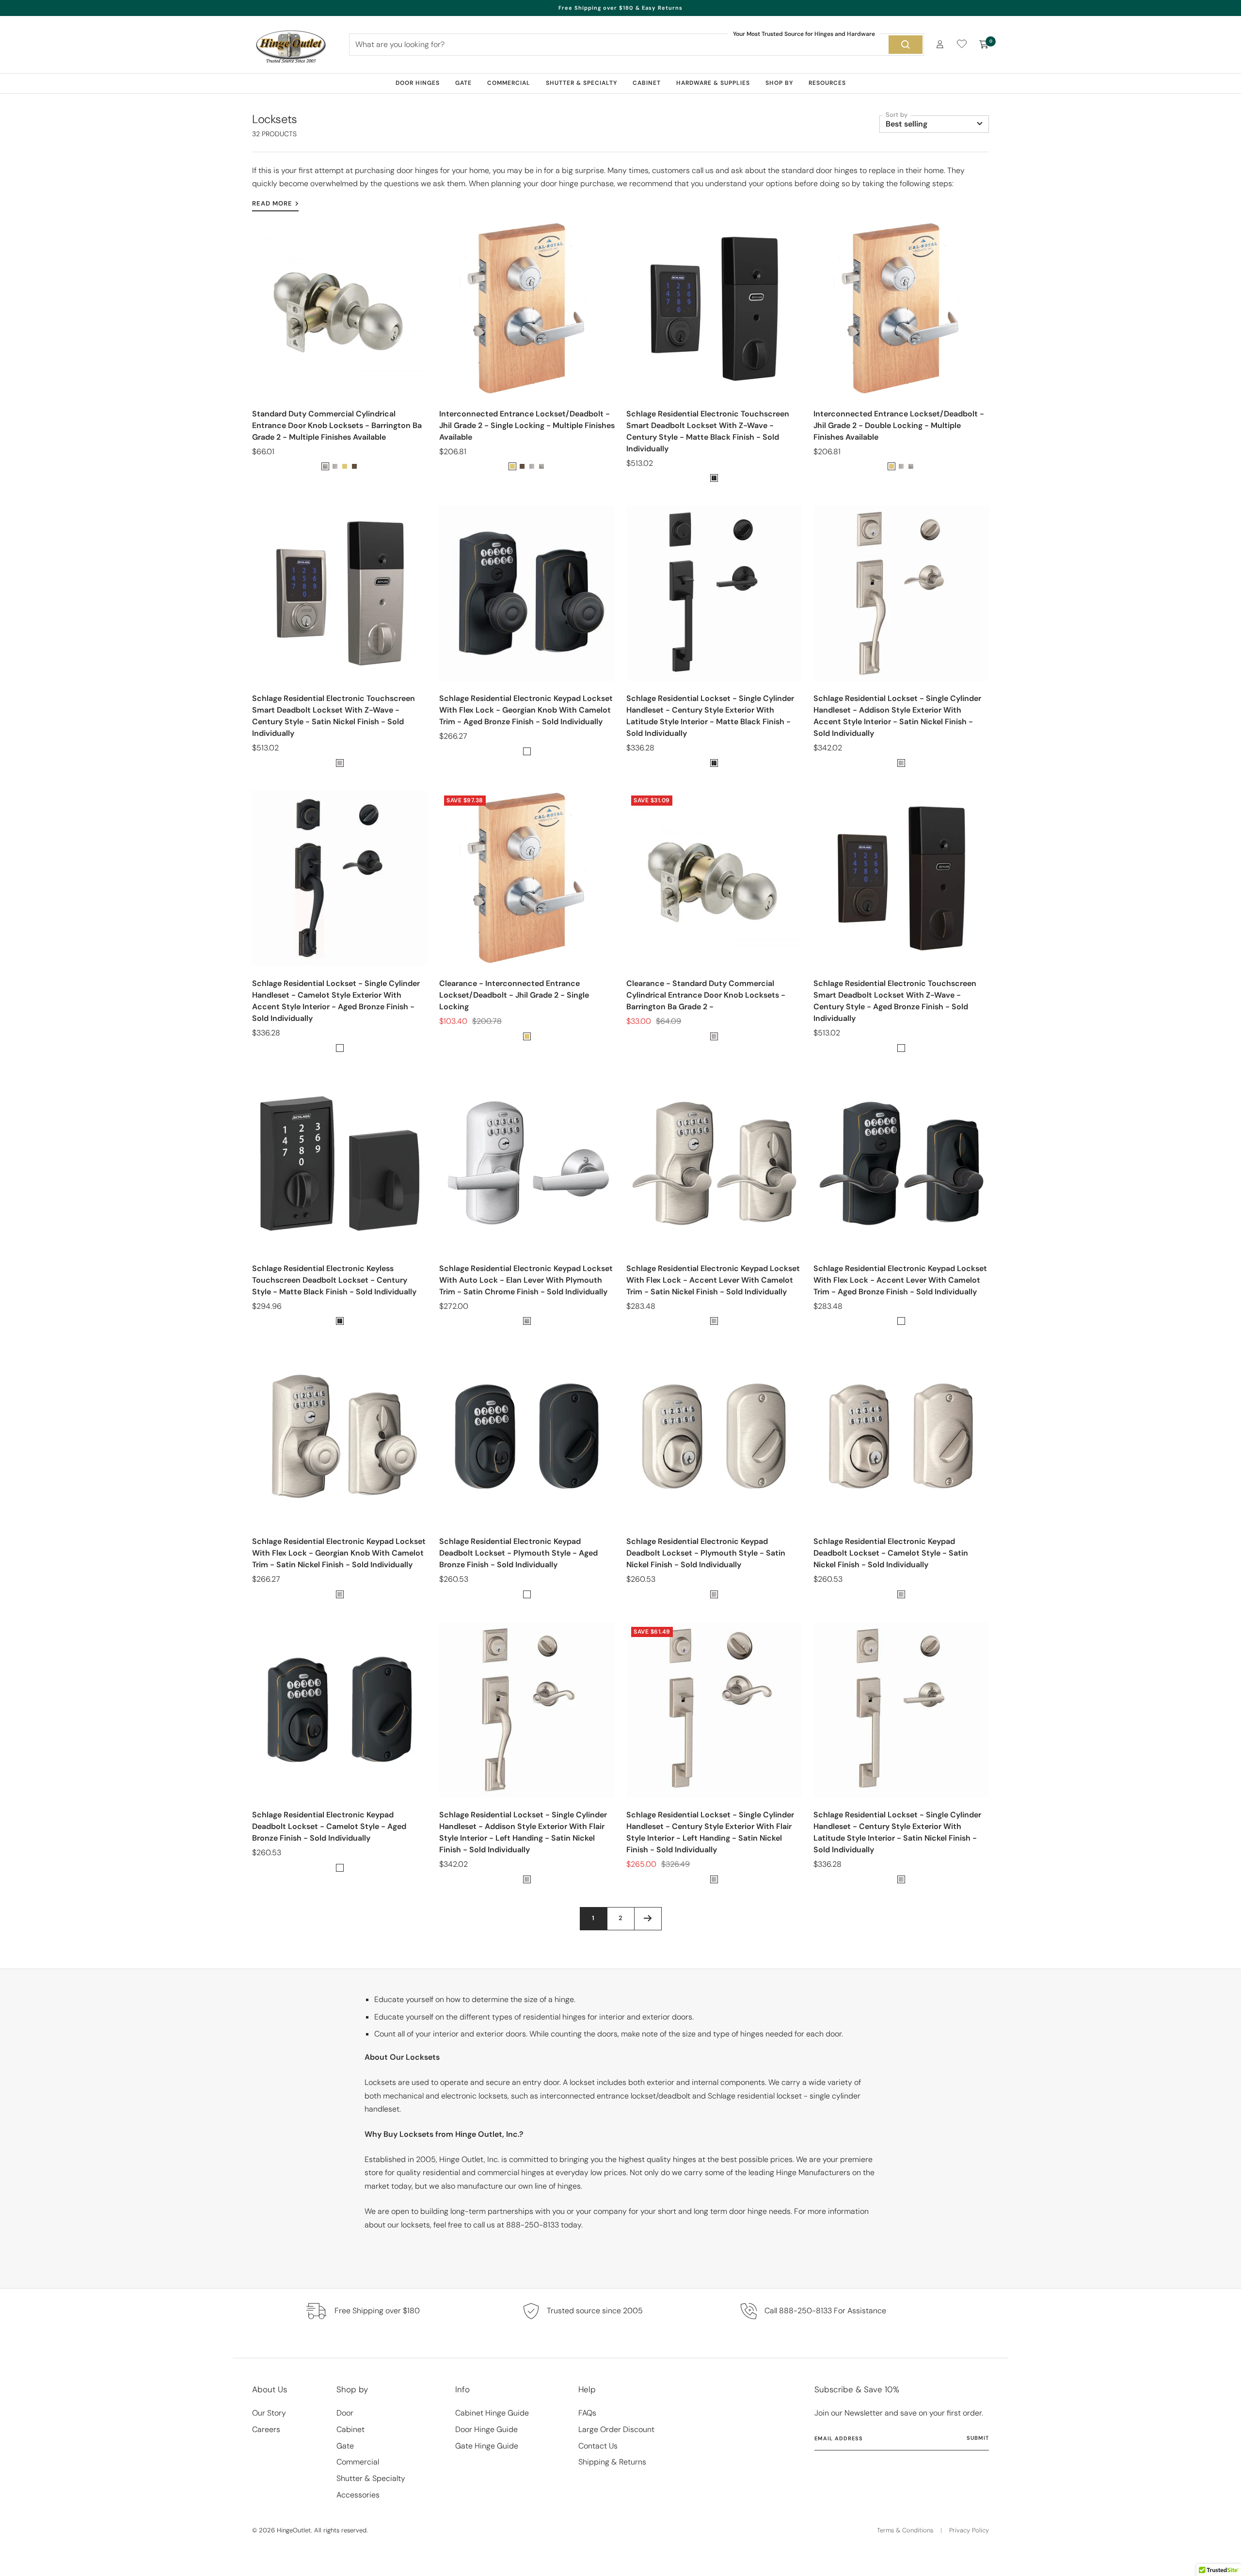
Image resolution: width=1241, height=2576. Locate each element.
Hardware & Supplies (713, 83)
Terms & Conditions (905, 2530)
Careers (266, 2429)
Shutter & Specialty (581, 83)
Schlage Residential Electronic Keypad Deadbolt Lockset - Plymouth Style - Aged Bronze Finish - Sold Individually (518, 1553)
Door (345, 2413)
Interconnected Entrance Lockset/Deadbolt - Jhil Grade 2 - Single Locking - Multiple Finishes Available (527, 425)
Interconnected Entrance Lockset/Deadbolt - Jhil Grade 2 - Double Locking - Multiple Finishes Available (899, 425)
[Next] (648, 1918)
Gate (463, 83)
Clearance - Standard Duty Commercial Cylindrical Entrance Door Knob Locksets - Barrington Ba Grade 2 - (706, 995)
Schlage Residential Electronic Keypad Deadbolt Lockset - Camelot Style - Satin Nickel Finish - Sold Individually (891, 1553)
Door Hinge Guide (486, 2429)
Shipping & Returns (612, 2462)
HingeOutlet (294, 2530)
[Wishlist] (962, 46)
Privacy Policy (969, 2530)
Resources (827, 83)
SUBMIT (978, 2438)
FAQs (587, 2413)
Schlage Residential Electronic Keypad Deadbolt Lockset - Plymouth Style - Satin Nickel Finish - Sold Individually (706, 1553)
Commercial (509, 83)
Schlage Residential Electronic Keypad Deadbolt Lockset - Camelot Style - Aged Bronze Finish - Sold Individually (329, 1826)
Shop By (779, 83)
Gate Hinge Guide (487, 2446)
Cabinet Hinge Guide (492, 2413)
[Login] (940, 44)
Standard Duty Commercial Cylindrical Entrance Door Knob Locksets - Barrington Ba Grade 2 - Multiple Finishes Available (337, 425)
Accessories (358, 2495)
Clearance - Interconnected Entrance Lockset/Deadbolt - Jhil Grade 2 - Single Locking (514, 995)
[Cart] (984, 45)
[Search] (906, 45)
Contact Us (598, 2446)
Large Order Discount (616, 2429)
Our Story (269, 2413)
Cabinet (647, 83)
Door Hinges (418, 83)
